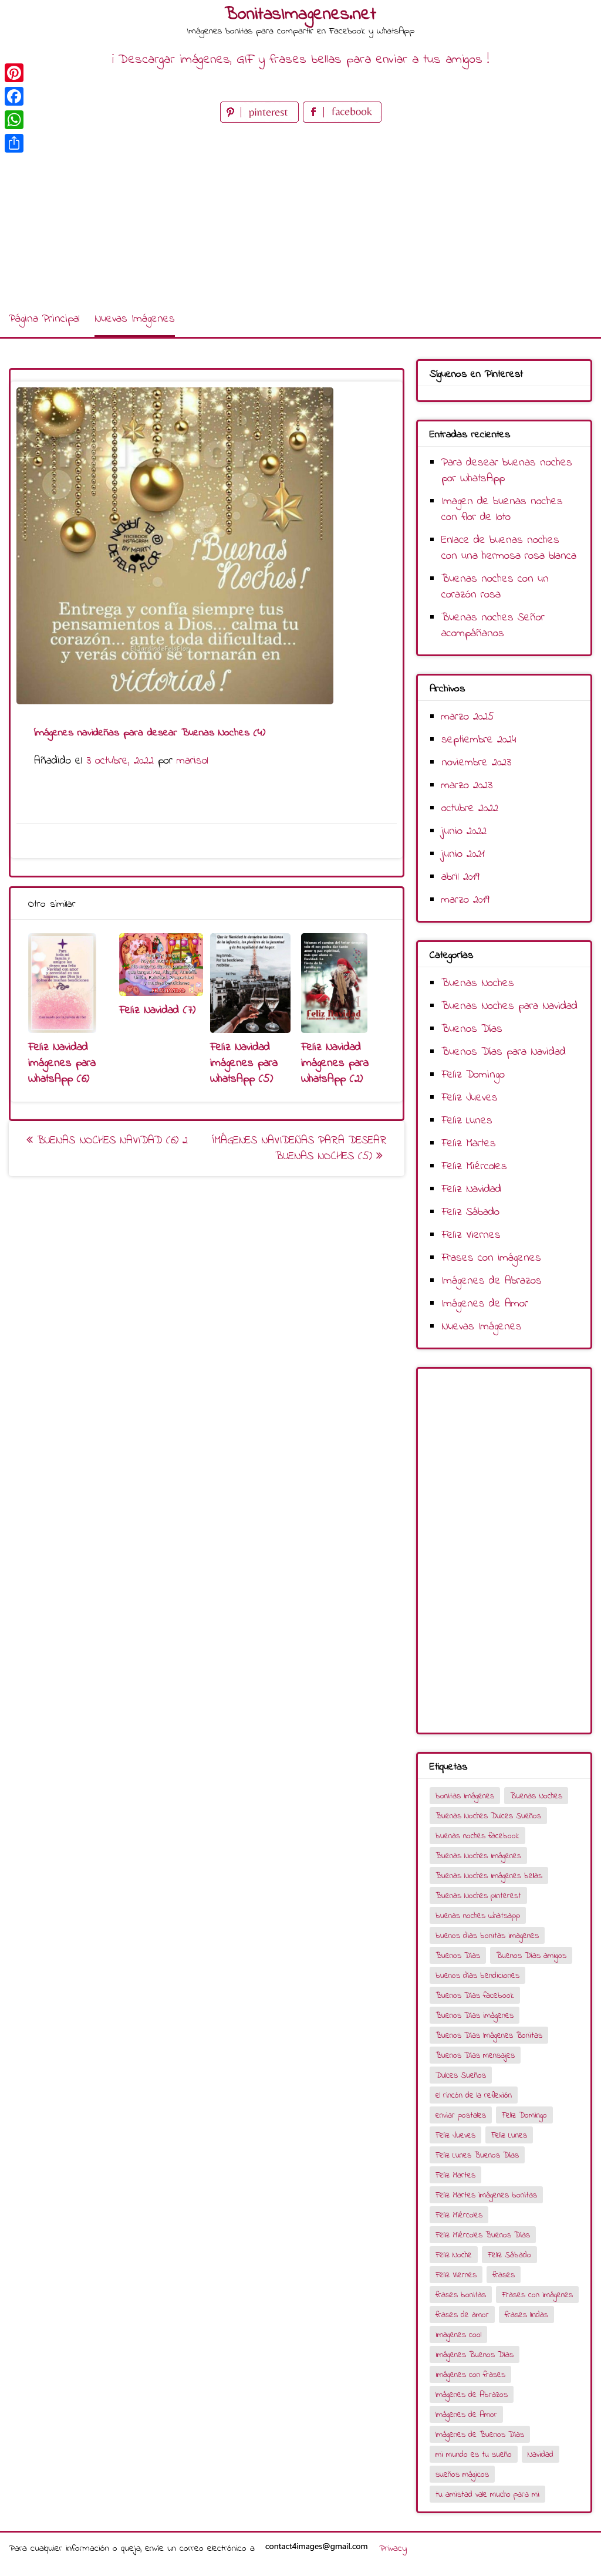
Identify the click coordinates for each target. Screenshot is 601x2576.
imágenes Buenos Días (475, 2355)
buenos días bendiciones (477, 1976)
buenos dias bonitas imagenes (487, 1936)
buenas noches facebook (477, 1836)
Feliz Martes (469, 1144)
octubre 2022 (470, 808)
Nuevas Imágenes (135, 319)
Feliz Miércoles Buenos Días (483, 2235)
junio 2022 (464, 831)
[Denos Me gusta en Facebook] (342, 120)
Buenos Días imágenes (475, 2016)
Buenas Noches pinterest (478, 1896)
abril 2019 (460, 877)
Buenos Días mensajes (475, 2056)
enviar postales (461, 2116)
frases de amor (462, 2315)
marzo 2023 (467, 786)
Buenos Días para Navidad (504, 1052)
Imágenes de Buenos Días (480, 2435)
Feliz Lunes (467, 1121)
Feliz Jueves (470, 1098)
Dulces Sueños (461, 2076)
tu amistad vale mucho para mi (487, 2495)
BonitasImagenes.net (300, 15)
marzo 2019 (465, 900)
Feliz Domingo (473, 1075)
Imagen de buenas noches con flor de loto (502, 509)
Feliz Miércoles (474, 1167)
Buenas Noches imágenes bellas (489, 1876)
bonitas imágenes (465, 1796)
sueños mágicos (462, 2475)
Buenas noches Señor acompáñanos (493, 626)
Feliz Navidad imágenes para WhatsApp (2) (335, 1063)
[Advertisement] (300, 214)
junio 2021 (463, 854)
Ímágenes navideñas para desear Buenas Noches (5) (299, 1149)
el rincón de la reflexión (474, 2096)
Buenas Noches (478, 983)
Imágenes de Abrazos (492, 1281)
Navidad (541, 2455)
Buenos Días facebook (475, 1996)
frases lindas (526, 2315)
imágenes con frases (470, 2375)
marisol (193, 761)
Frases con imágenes (491, 1258)
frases (504, 2275)
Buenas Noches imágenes (478, 1856)
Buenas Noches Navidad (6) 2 (110, 1141)
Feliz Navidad (471, 1189)
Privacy (393, 2548)
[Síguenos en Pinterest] (261, 120)
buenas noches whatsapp (478, 1916)
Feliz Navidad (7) (157, 1010)
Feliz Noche (454, 2255)
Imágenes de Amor (485, 1304)
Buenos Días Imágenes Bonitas (489, 2036)
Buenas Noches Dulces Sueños (488, 1816)
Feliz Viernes (471, 1235)
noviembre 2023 (476, 763)
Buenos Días (472, 1029)
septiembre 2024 (479, 740)
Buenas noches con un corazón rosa (495, 587)
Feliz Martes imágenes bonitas (486, 2195)
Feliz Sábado (470, 1212)
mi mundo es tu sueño (474, 2455)
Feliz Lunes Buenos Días (477, 2155)
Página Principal (44, 319)
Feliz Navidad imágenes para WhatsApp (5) (244, 1063)
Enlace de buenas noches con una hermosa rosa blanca (509, 548)
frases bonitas (461, 2295)
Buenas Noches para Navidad (509, 1006)
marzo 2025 (468, 717)
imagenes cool (458, 2335)
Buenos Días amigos (531, 1956)
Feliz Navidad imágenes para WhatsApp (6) (62, 1063)
